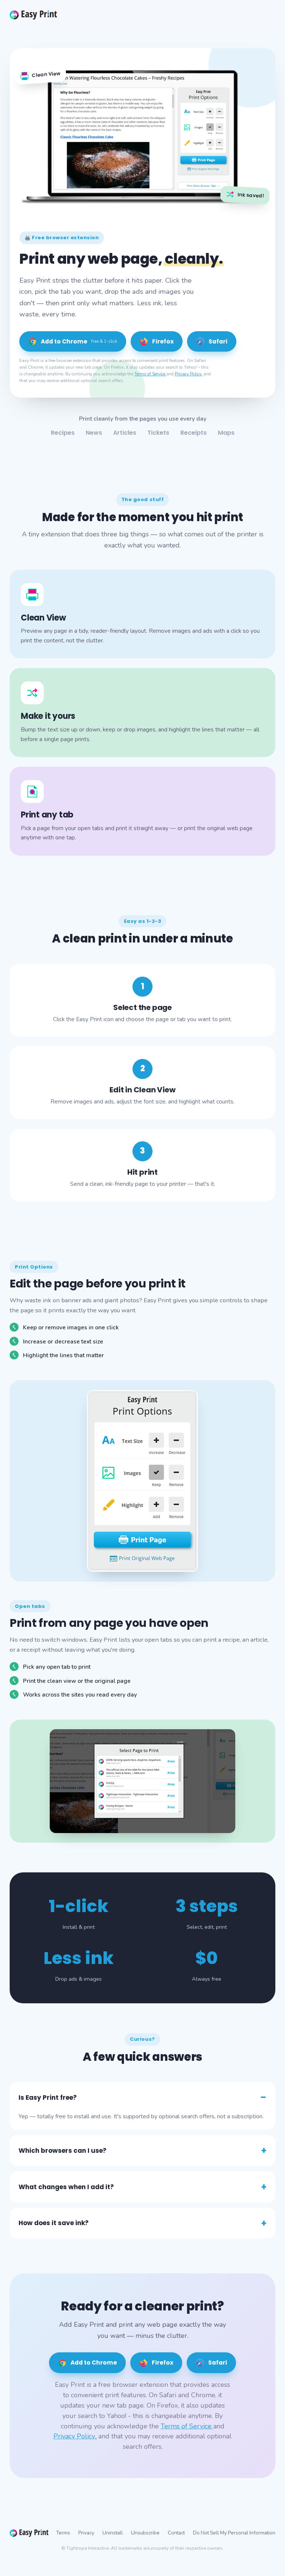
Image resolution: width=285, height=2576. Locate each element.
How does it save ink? (54, 2223)
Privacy (86, 2533)
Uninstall (113, 2533)
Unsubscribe (145, 2533)
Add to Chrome (79, 341)
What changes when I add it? (66, 2187)
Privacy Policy (189, 374)
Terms (63, 2533)
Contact (176, 2533)
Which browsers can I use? (63, 2151)
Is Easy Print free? (48, 2098)
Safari (218, 341)
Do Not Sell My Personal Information (234, 2533)
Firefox (163, 341)
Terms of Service (150, 374)
